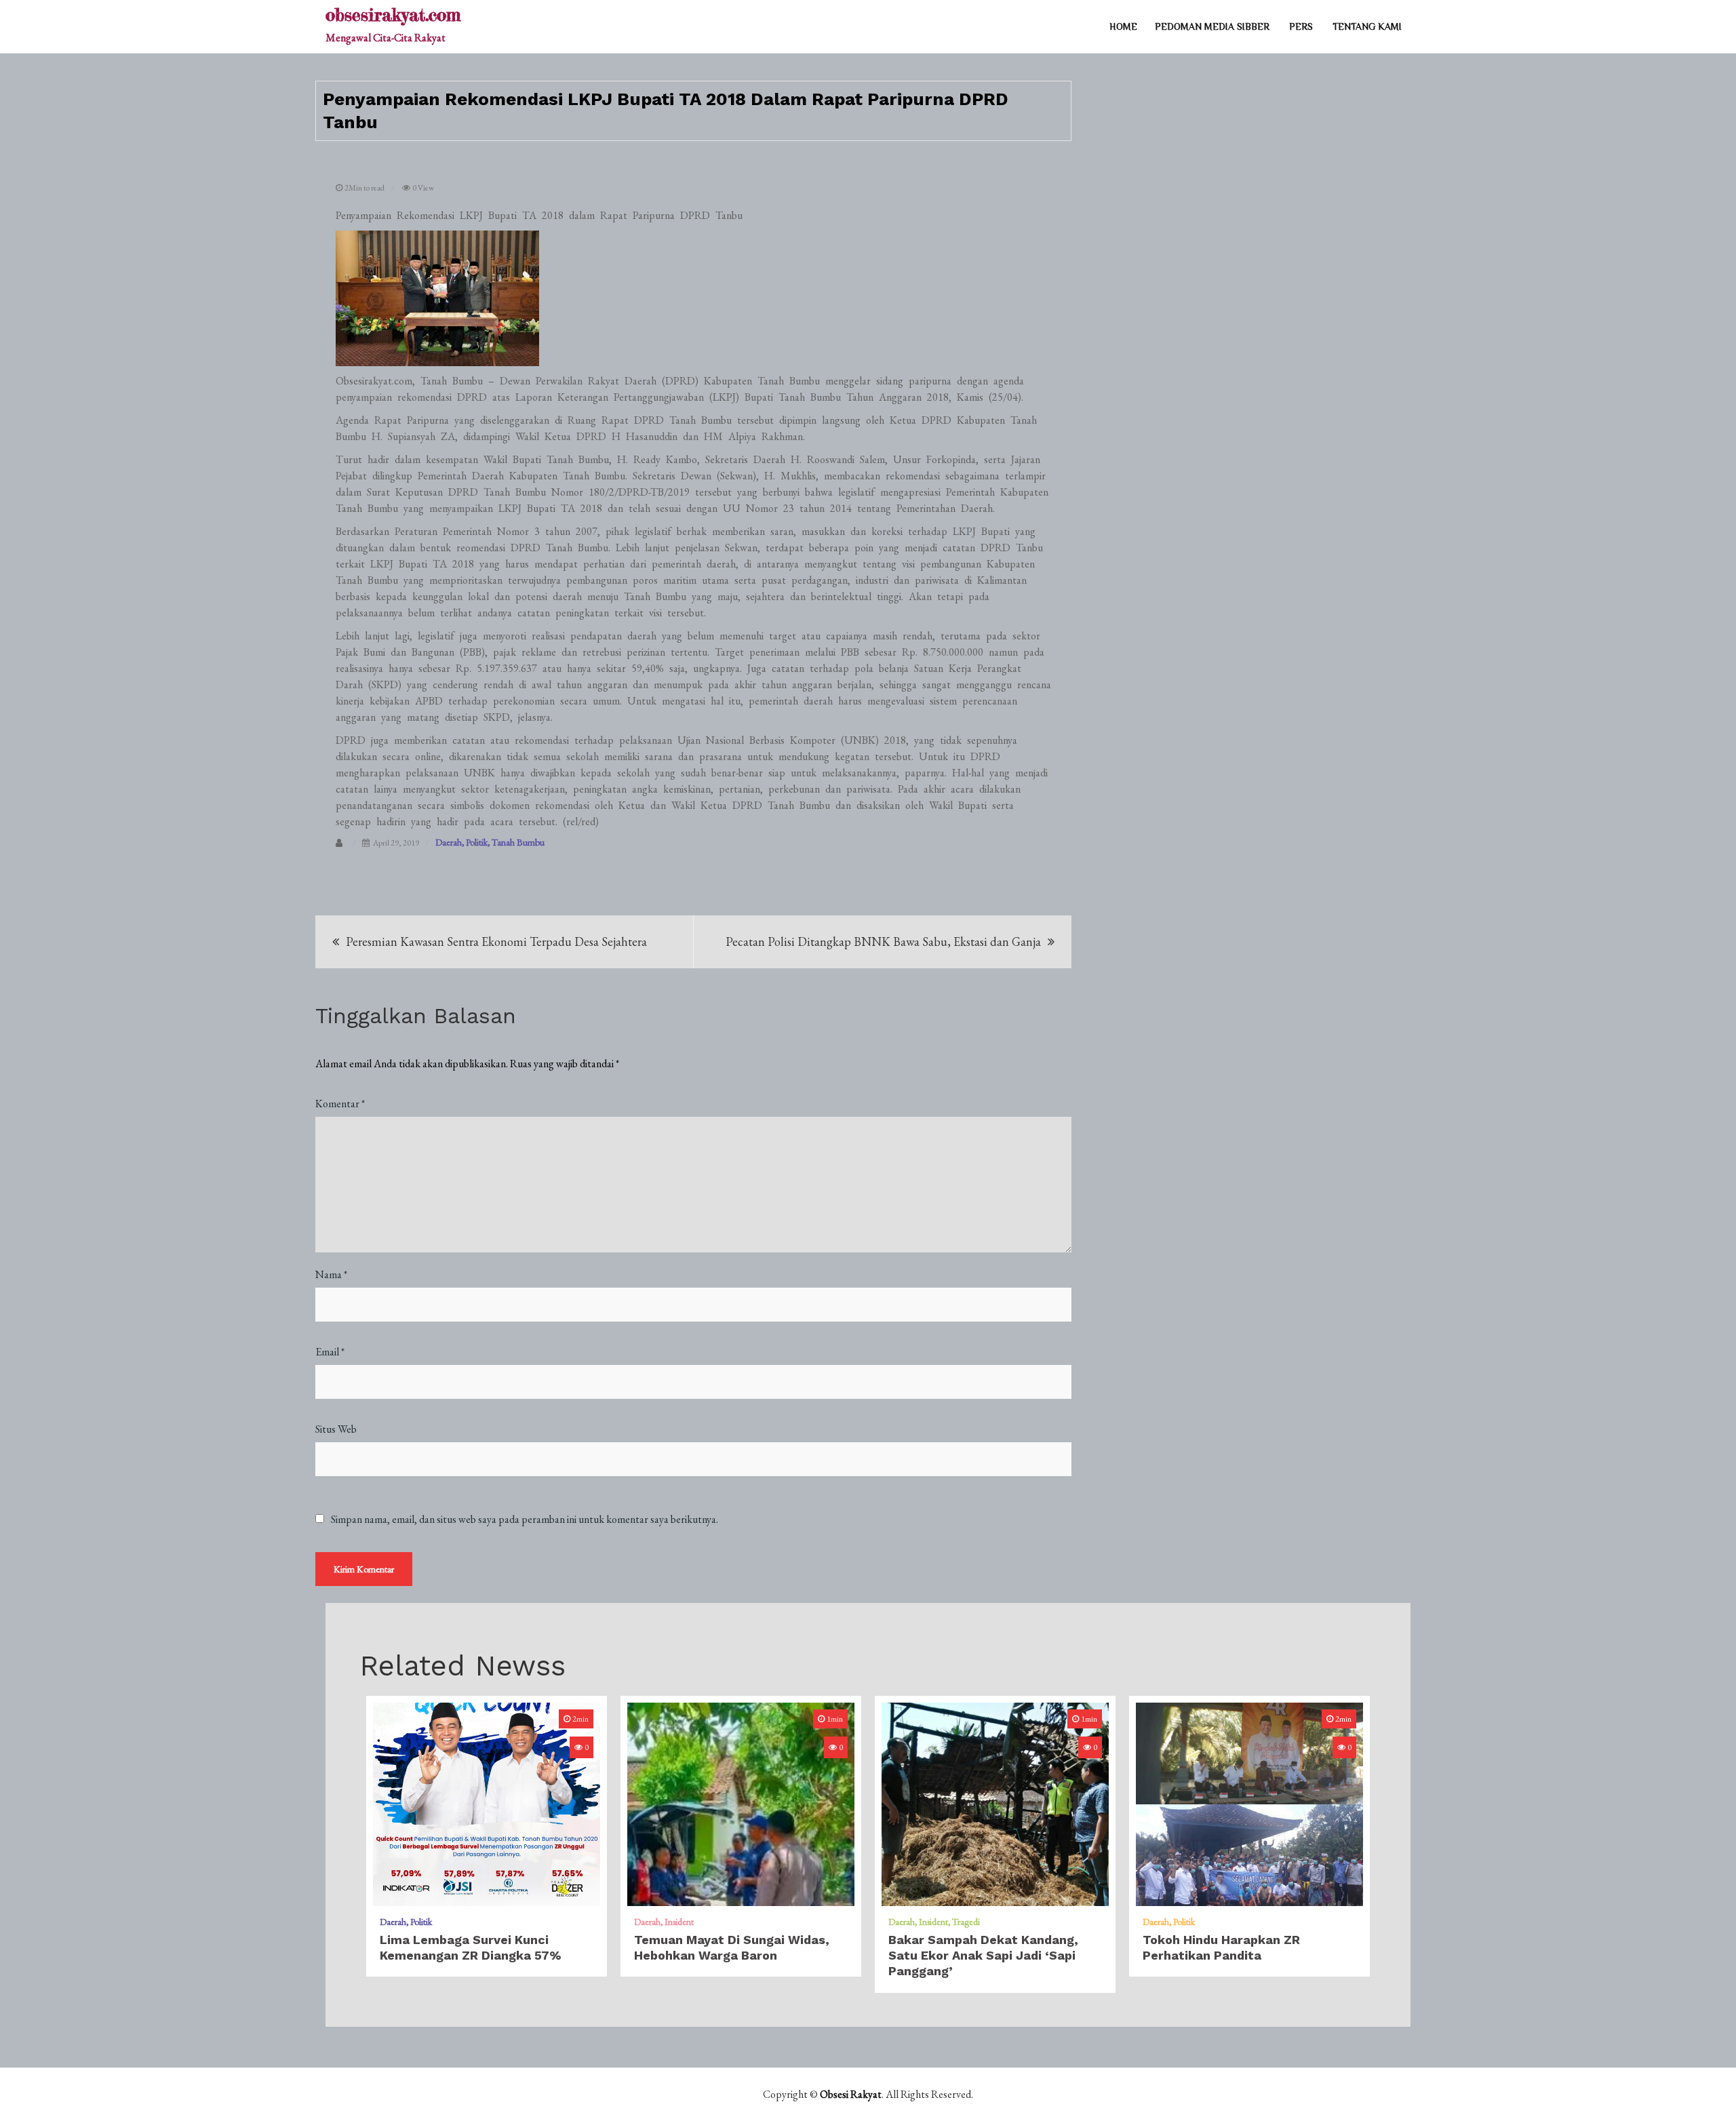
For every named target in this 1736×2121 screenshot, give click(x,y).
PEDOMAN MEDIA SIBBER (1212, 26)
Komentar (340, 1104)
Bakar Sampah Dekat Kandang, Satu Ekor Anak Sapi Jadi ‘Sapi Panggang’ (983, 1956)
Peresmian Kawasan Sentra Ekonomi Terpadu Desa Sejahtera (496, 941)
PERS (1301, 26)
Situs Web (336, 1429)
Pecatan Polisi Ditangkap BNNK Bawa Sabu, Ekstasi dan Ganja (883, 941)
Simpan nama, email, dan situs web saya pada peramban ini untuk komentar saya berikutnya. (525, 1520)
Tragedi (966, 1922)
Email (330, 1352)
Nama (331, 1274)
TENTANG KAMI (1367, 26)
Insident (679, 1922)
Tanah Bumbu (518, 842)
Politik (477, 842)
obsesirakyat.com (393, 15)
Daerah (449, 842)
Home (1123, 26)
